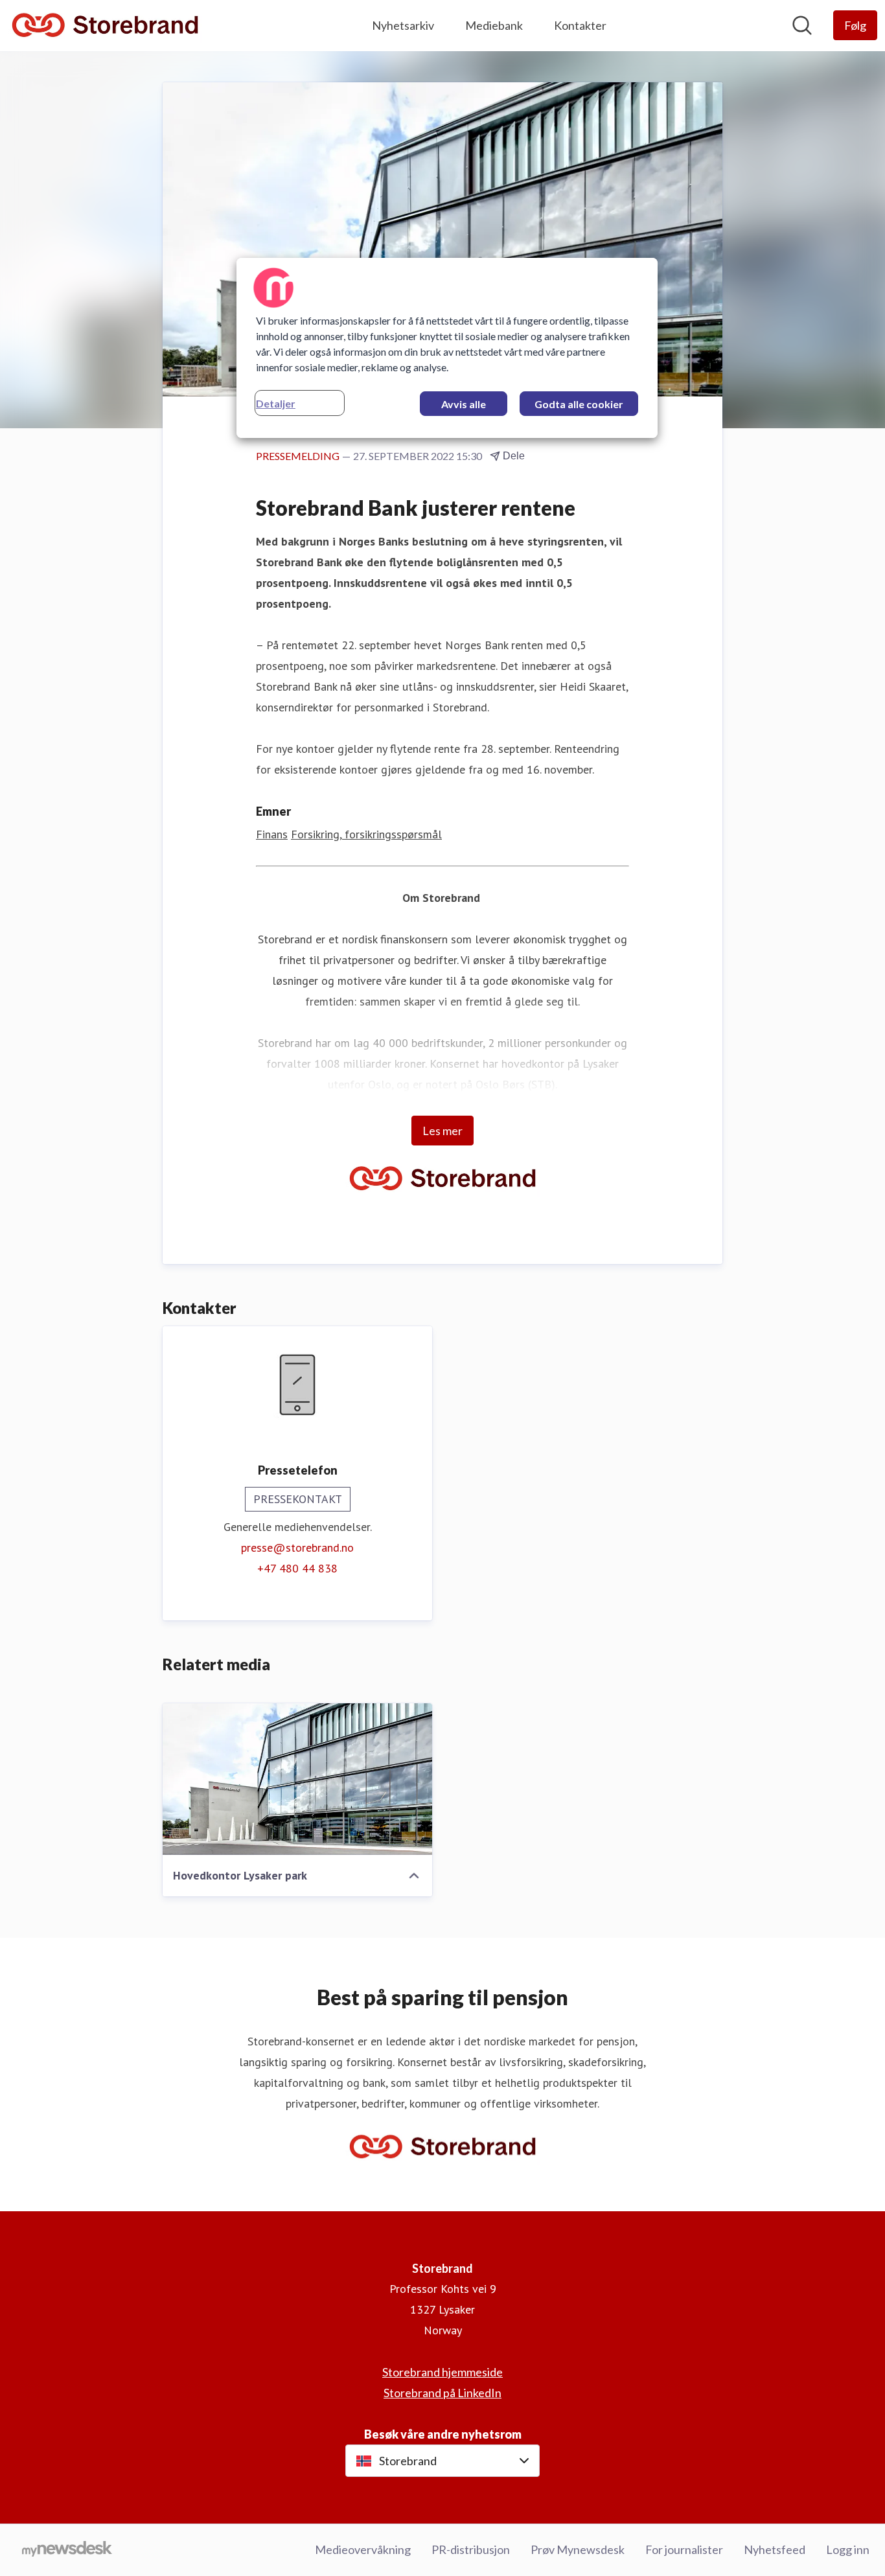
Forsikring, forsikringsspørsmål (366, 834)
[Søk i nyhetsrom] (802, 25)
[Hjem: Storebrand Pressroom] (105, 26)
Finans (272, 834)
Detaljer (276, 403)
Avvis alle (464, 404)
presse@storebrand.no (297, 1547)
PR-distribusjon (471, 2549)
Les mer (442, 1131)
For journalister (684, 2549)
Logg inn (848, 2549)
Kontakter (580, 25)
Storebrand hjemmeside (442, 2372)
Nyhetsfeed (775, 2549)
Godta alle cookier (579, 404)
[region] (447, 348)
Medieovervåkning (363, 2549)
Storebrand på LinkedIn (442, 2393)
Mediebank (494, 25)
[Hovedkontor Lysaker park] (297, 1779)
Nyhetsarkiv (403, 25)
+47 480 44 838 (297, 1568)
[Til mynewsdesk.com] (67, 2550)
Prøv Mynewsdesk (578, 2549)
